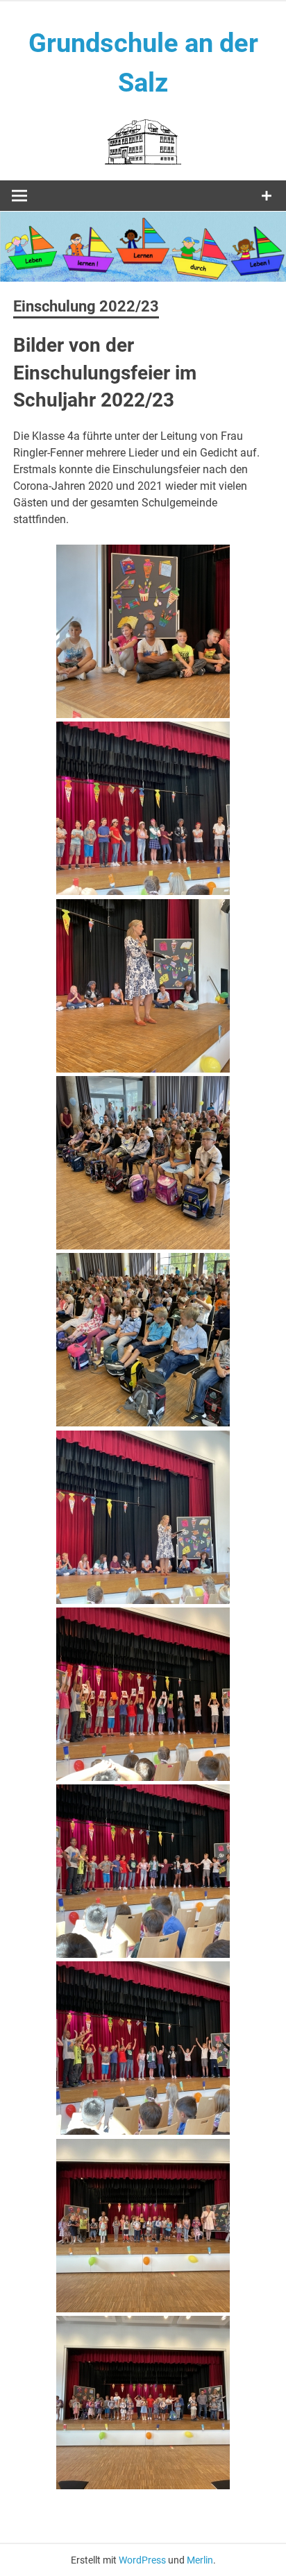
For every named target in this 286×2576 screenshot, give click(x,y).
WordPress (142, 2560)
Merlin (200, 2560)
